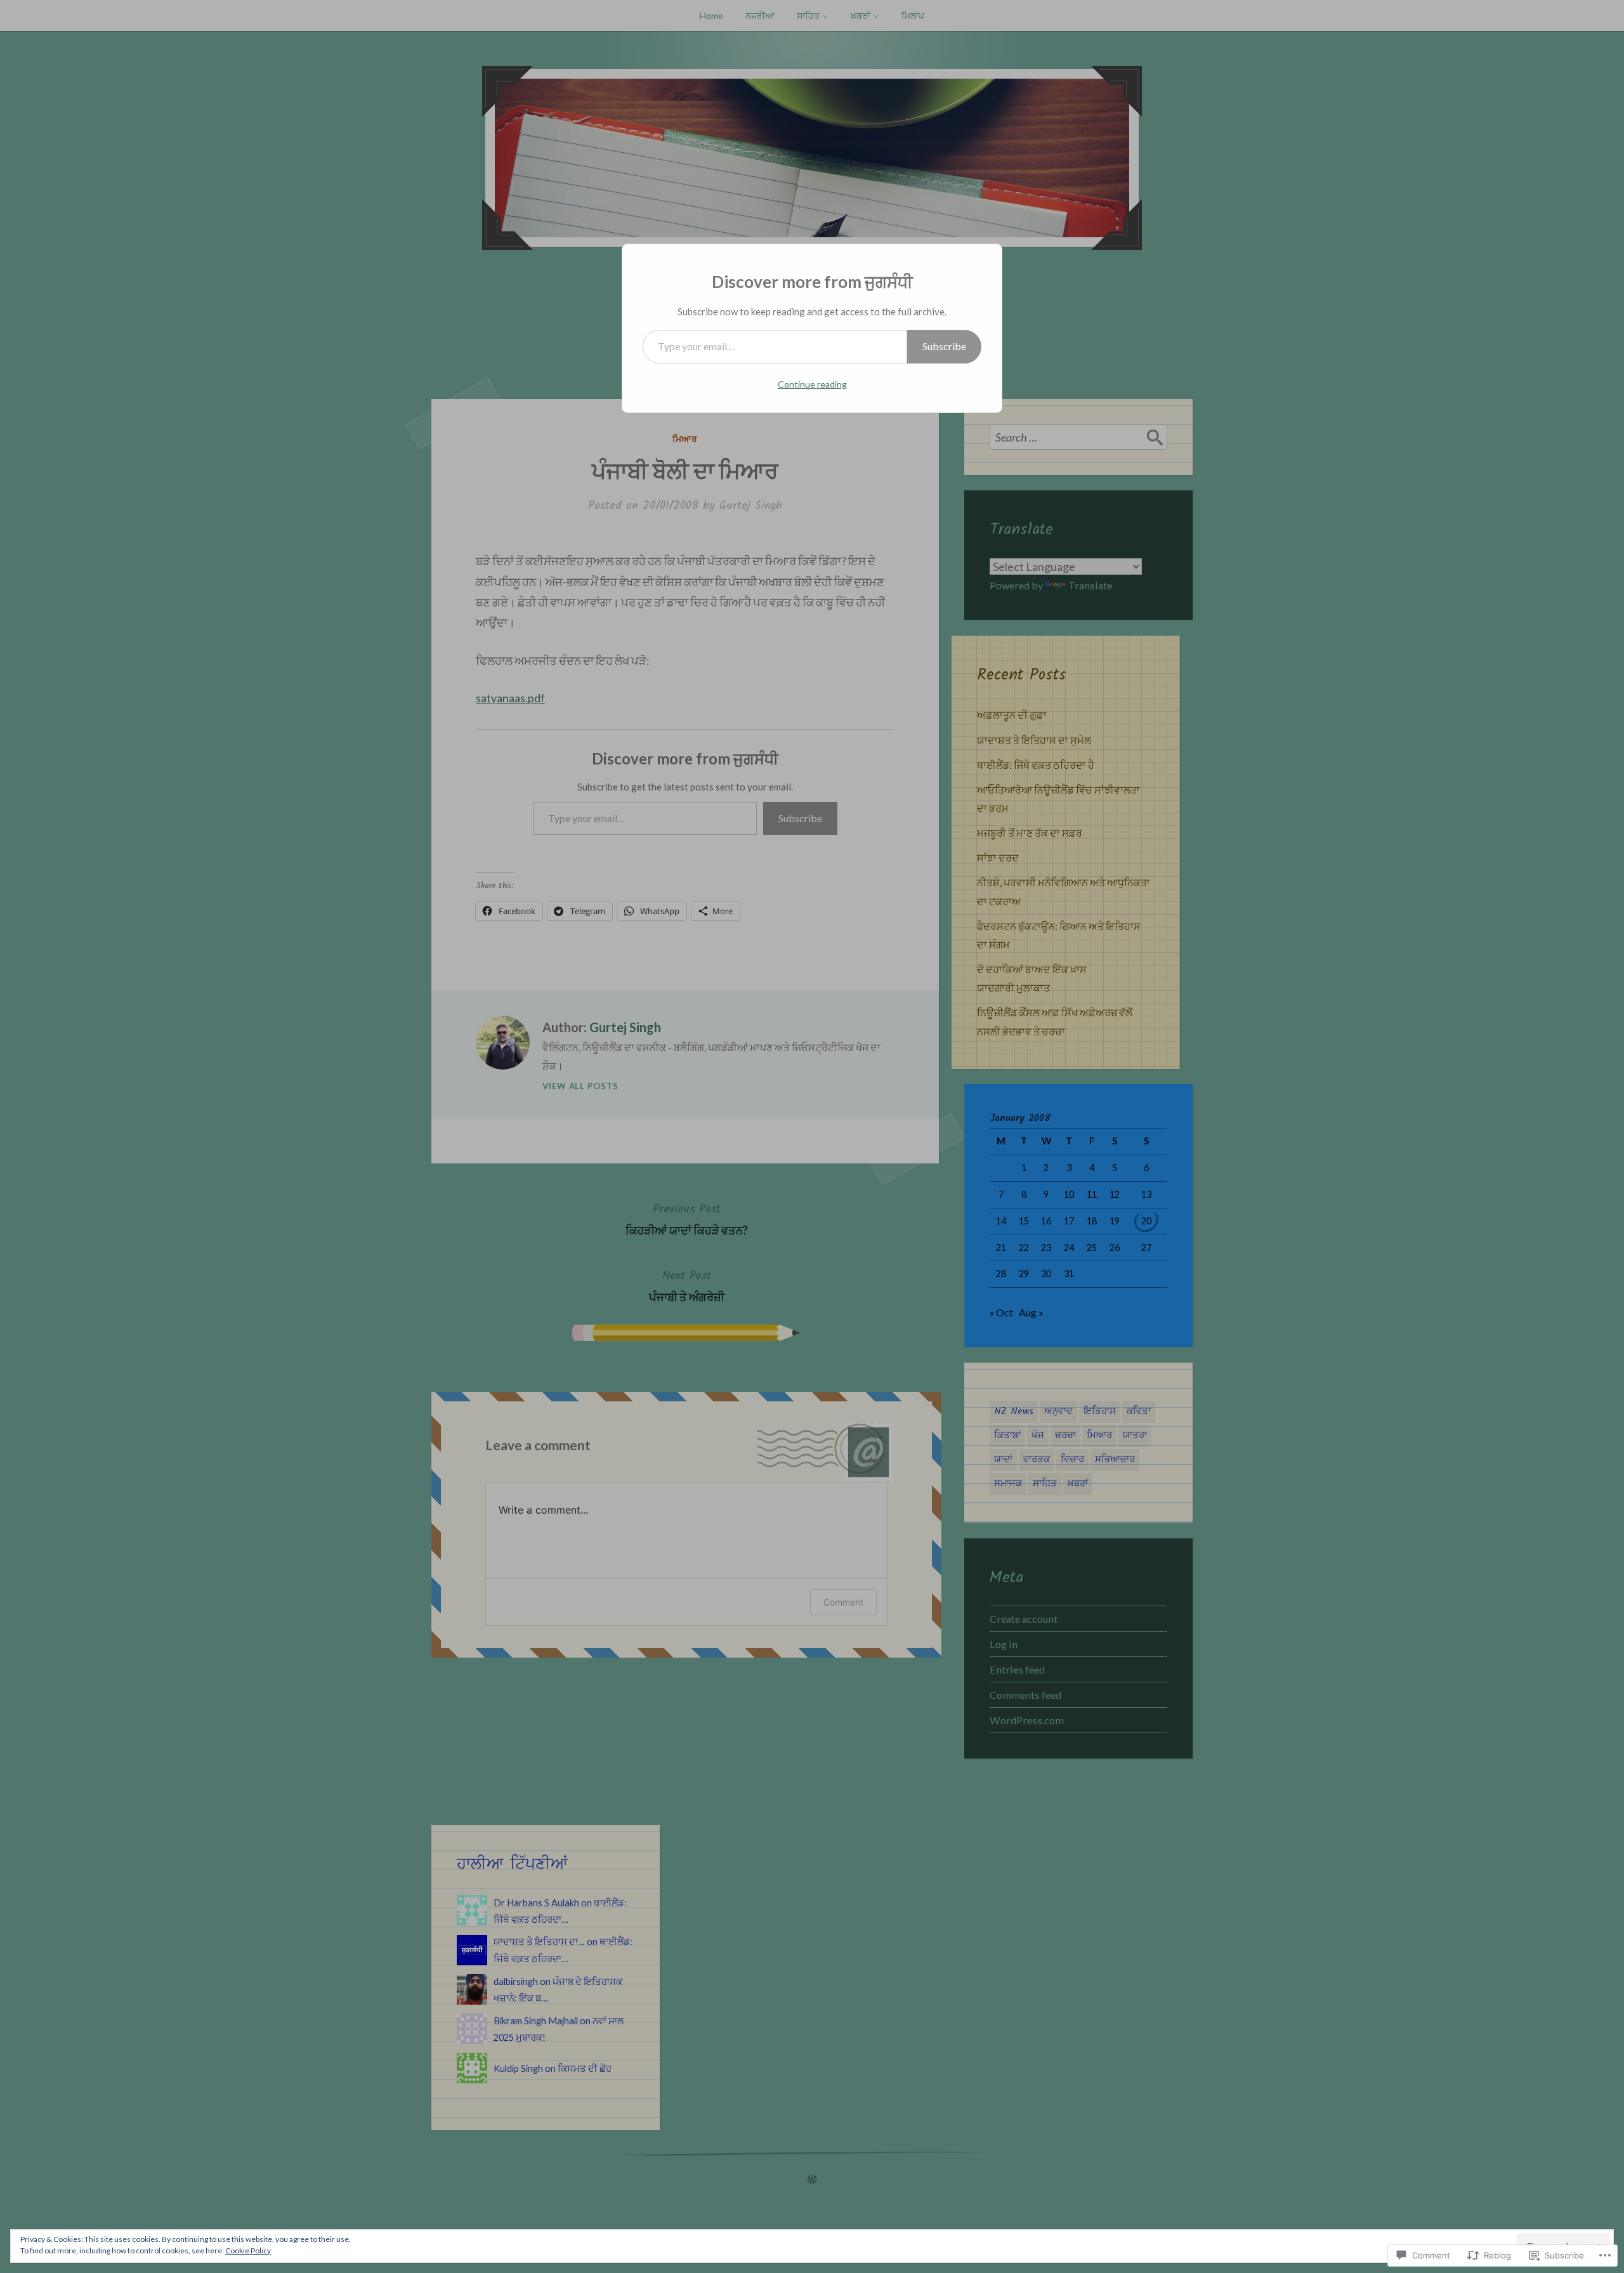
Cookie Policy (248, 2250)
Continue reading (812, 384)
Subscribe (944, 346)
